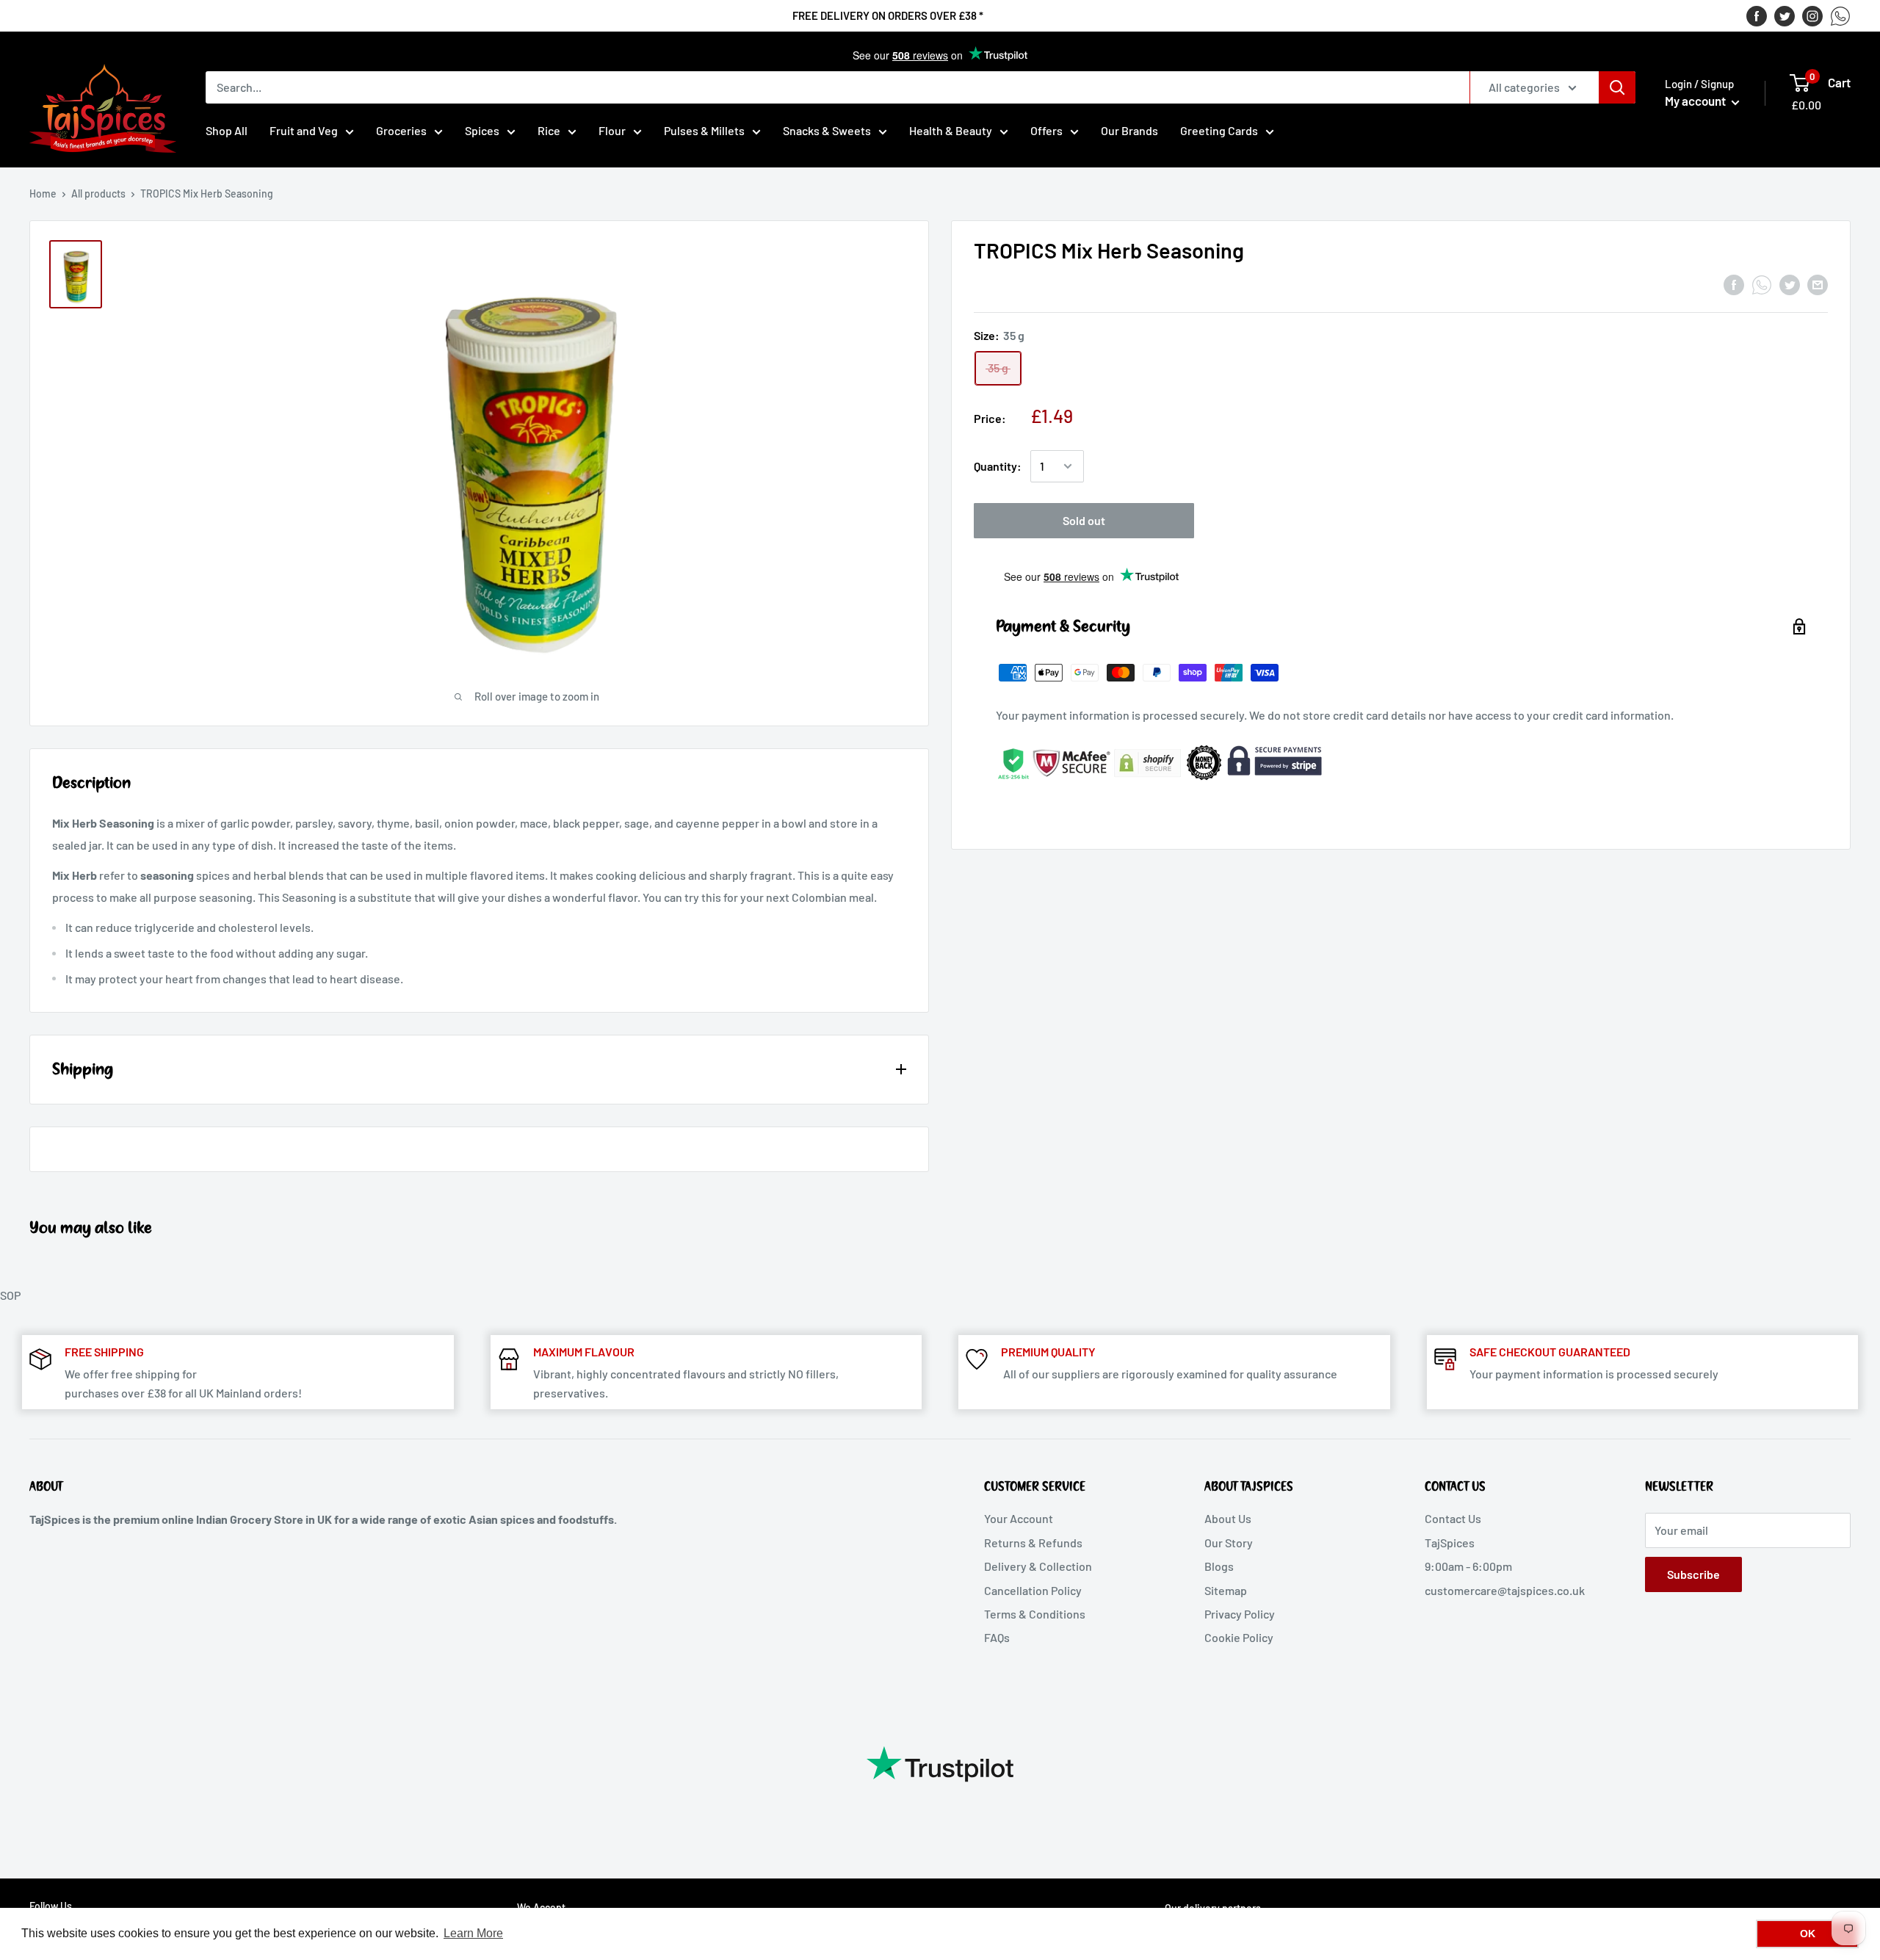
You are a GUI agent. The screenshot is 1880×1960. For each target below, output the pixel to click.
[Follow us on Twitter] (1785, 15)
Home (43, 194)
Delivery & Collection (1038, 1566)
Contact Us (1453, 1518)
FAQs (997, 1637)
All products (98, 194)
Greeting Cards (1219, 130)
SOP (10, 1295)
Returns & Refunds (1033, 1543)
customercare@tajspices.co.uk (1505, 1590)
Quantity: (998, 466)
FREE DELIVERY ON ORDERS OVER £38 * (888, 15)
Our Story (1229, 1543)
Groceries (401, 130)
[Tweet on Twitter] (1790, 284)
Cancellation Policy (1033, 1590)
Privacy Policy (1240, 1614)
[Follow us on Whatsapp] (1840, 15)
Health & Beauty (951, 130)
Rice (549, 130)
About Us (1228, 1518)
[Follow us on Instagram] (1812, 15)
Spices (482, 130)
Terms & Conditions (1035, 1614)
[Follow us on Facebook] (1757, 15)
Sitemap (1226, 1590)
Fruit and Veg (304, 130)
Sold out (1084, 520)
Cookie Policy (1239, 1637)
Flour (612, 130)
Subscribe (1693, 1574)
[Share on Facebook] (1734, 284)
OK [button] (1808, 1934)
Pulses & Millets (704, 130)
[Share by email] (1818, 284)
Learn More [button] (473, 1933)
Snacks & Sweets (827, 130)
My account (1696, 101)
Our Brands (1129, 130)
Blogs (1219, 1566)
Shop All (227, 130)
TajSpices (1450, 1543)
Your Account (1019, 1518)
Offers (1046, 130)
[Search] (1617, 87)
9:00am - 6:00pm (1468, 1566)
